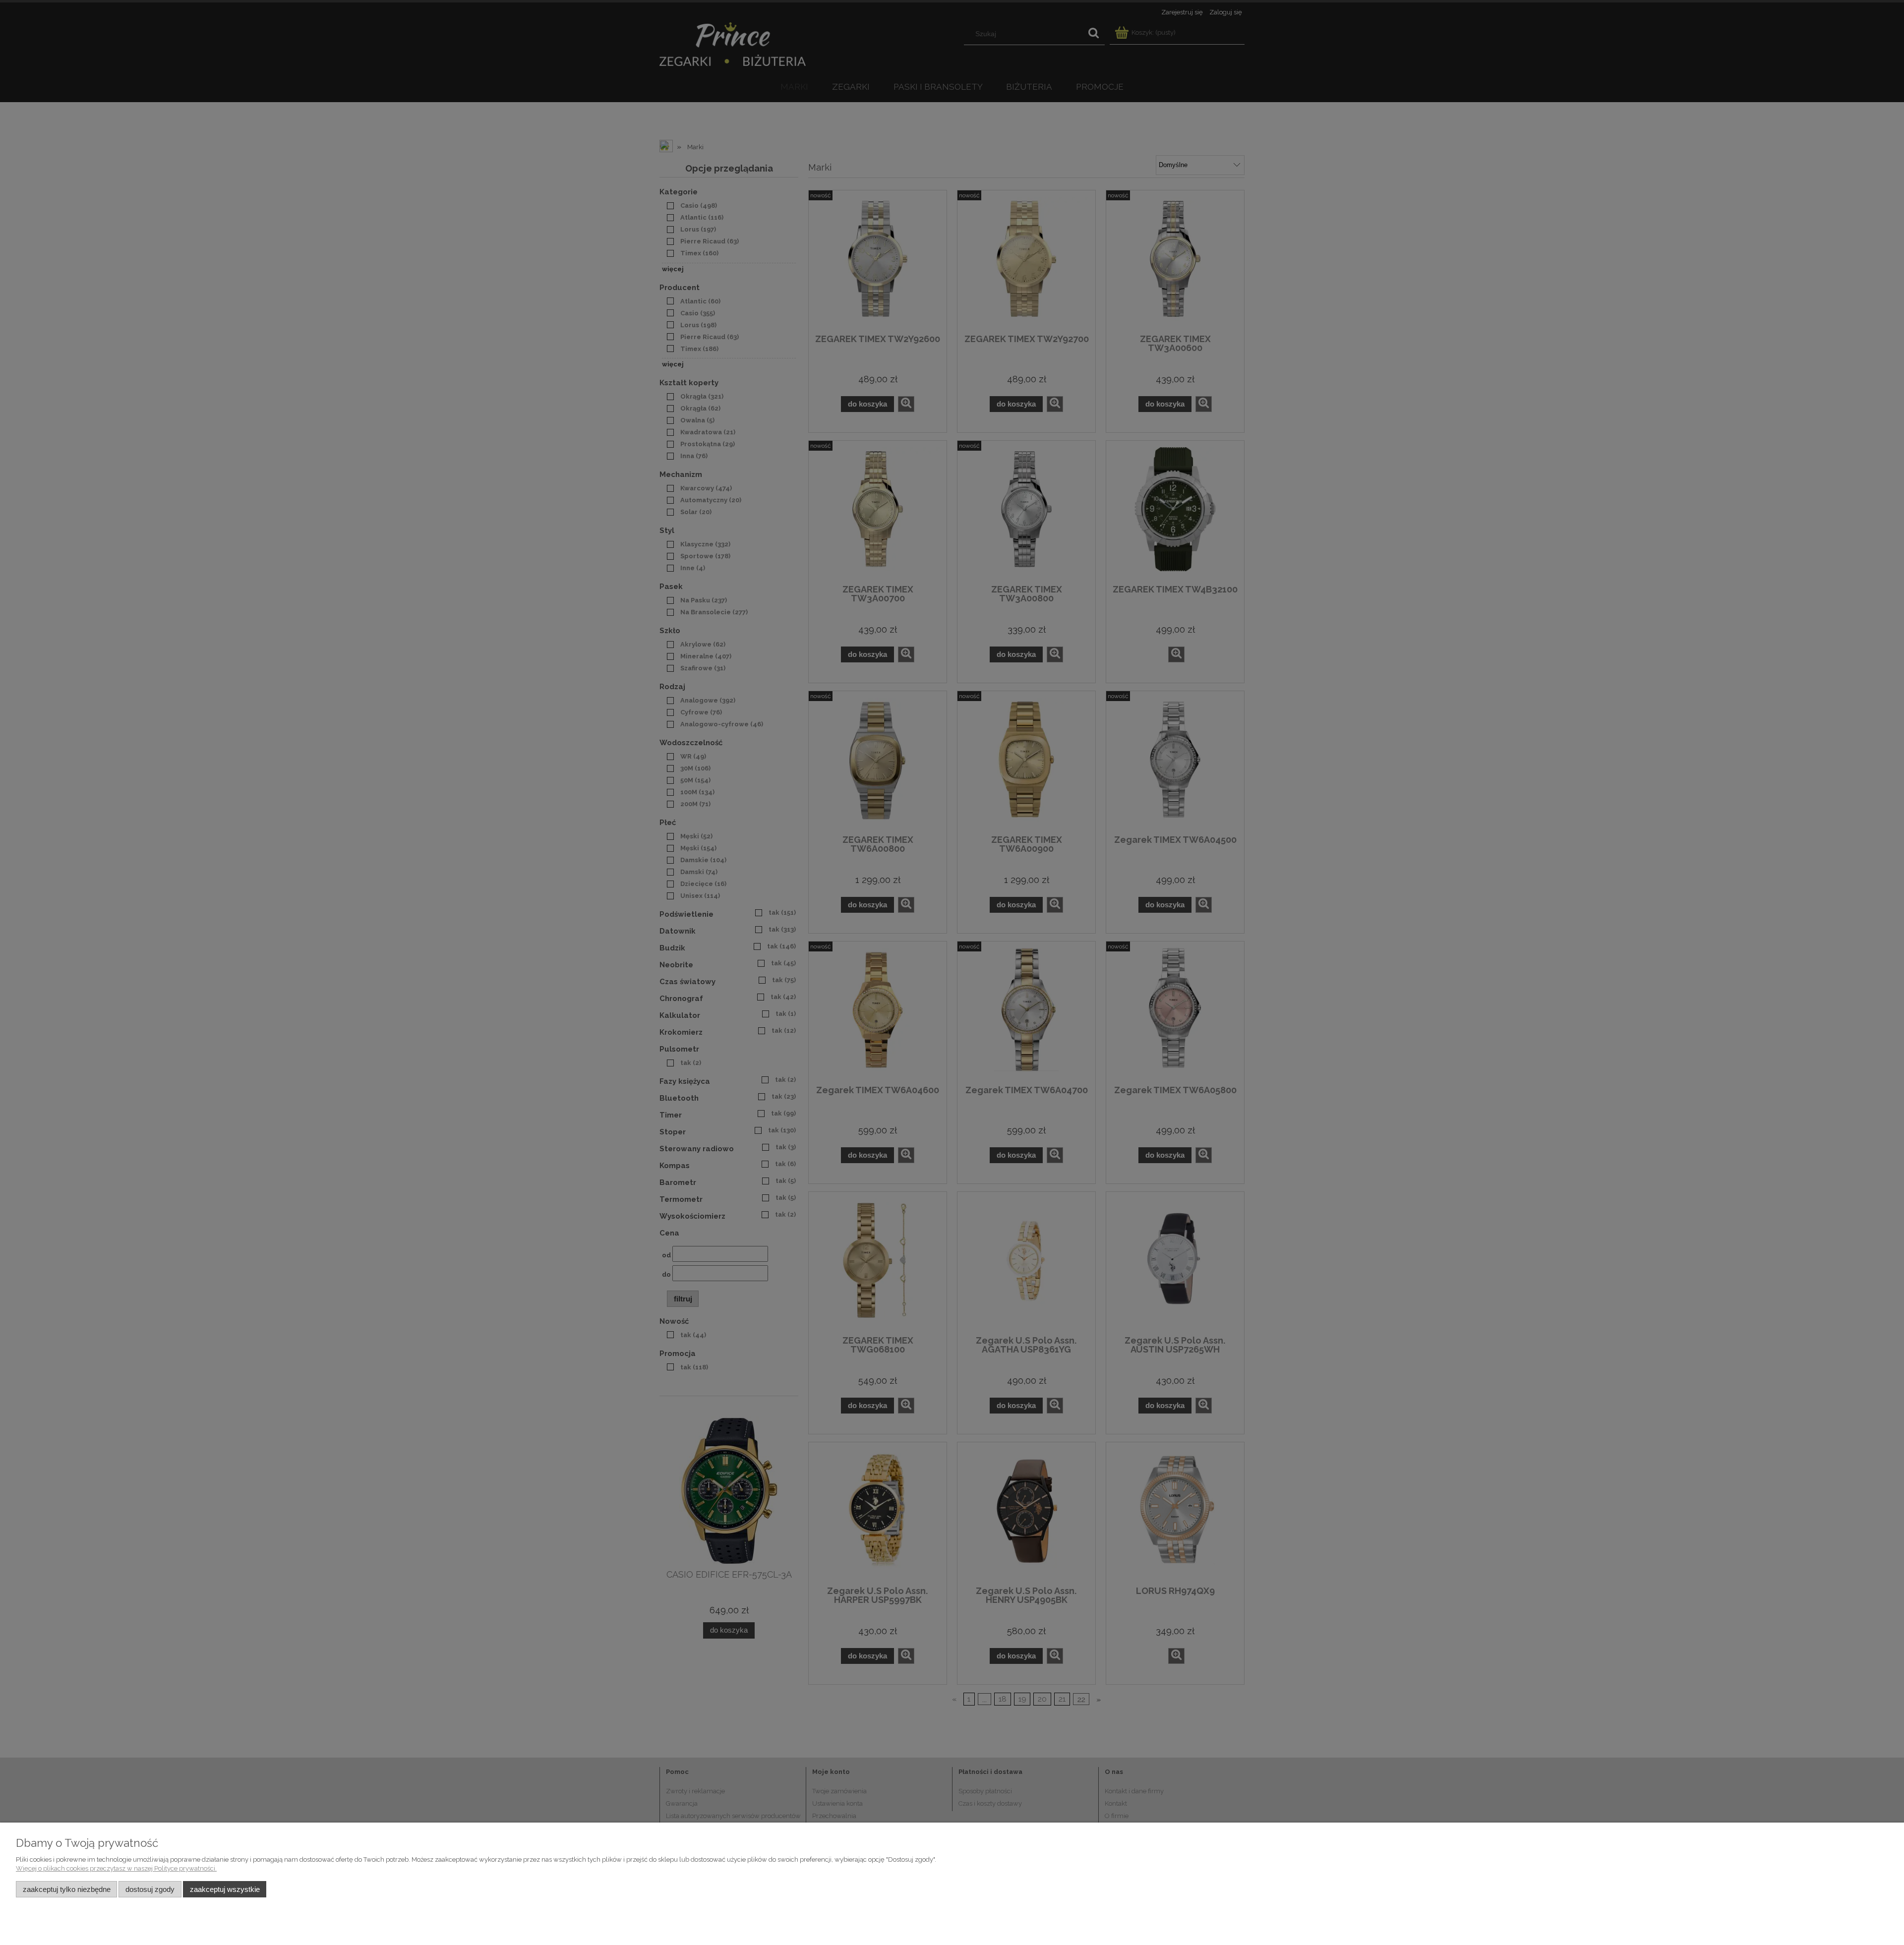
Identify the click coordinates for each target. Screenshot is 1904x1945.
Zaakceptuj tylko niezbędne (67, 1889)
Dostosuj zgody (150, 1889)
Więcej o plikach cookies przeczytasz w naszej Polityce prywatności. (116, 1868)
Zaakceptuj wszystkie (225, 1889)
